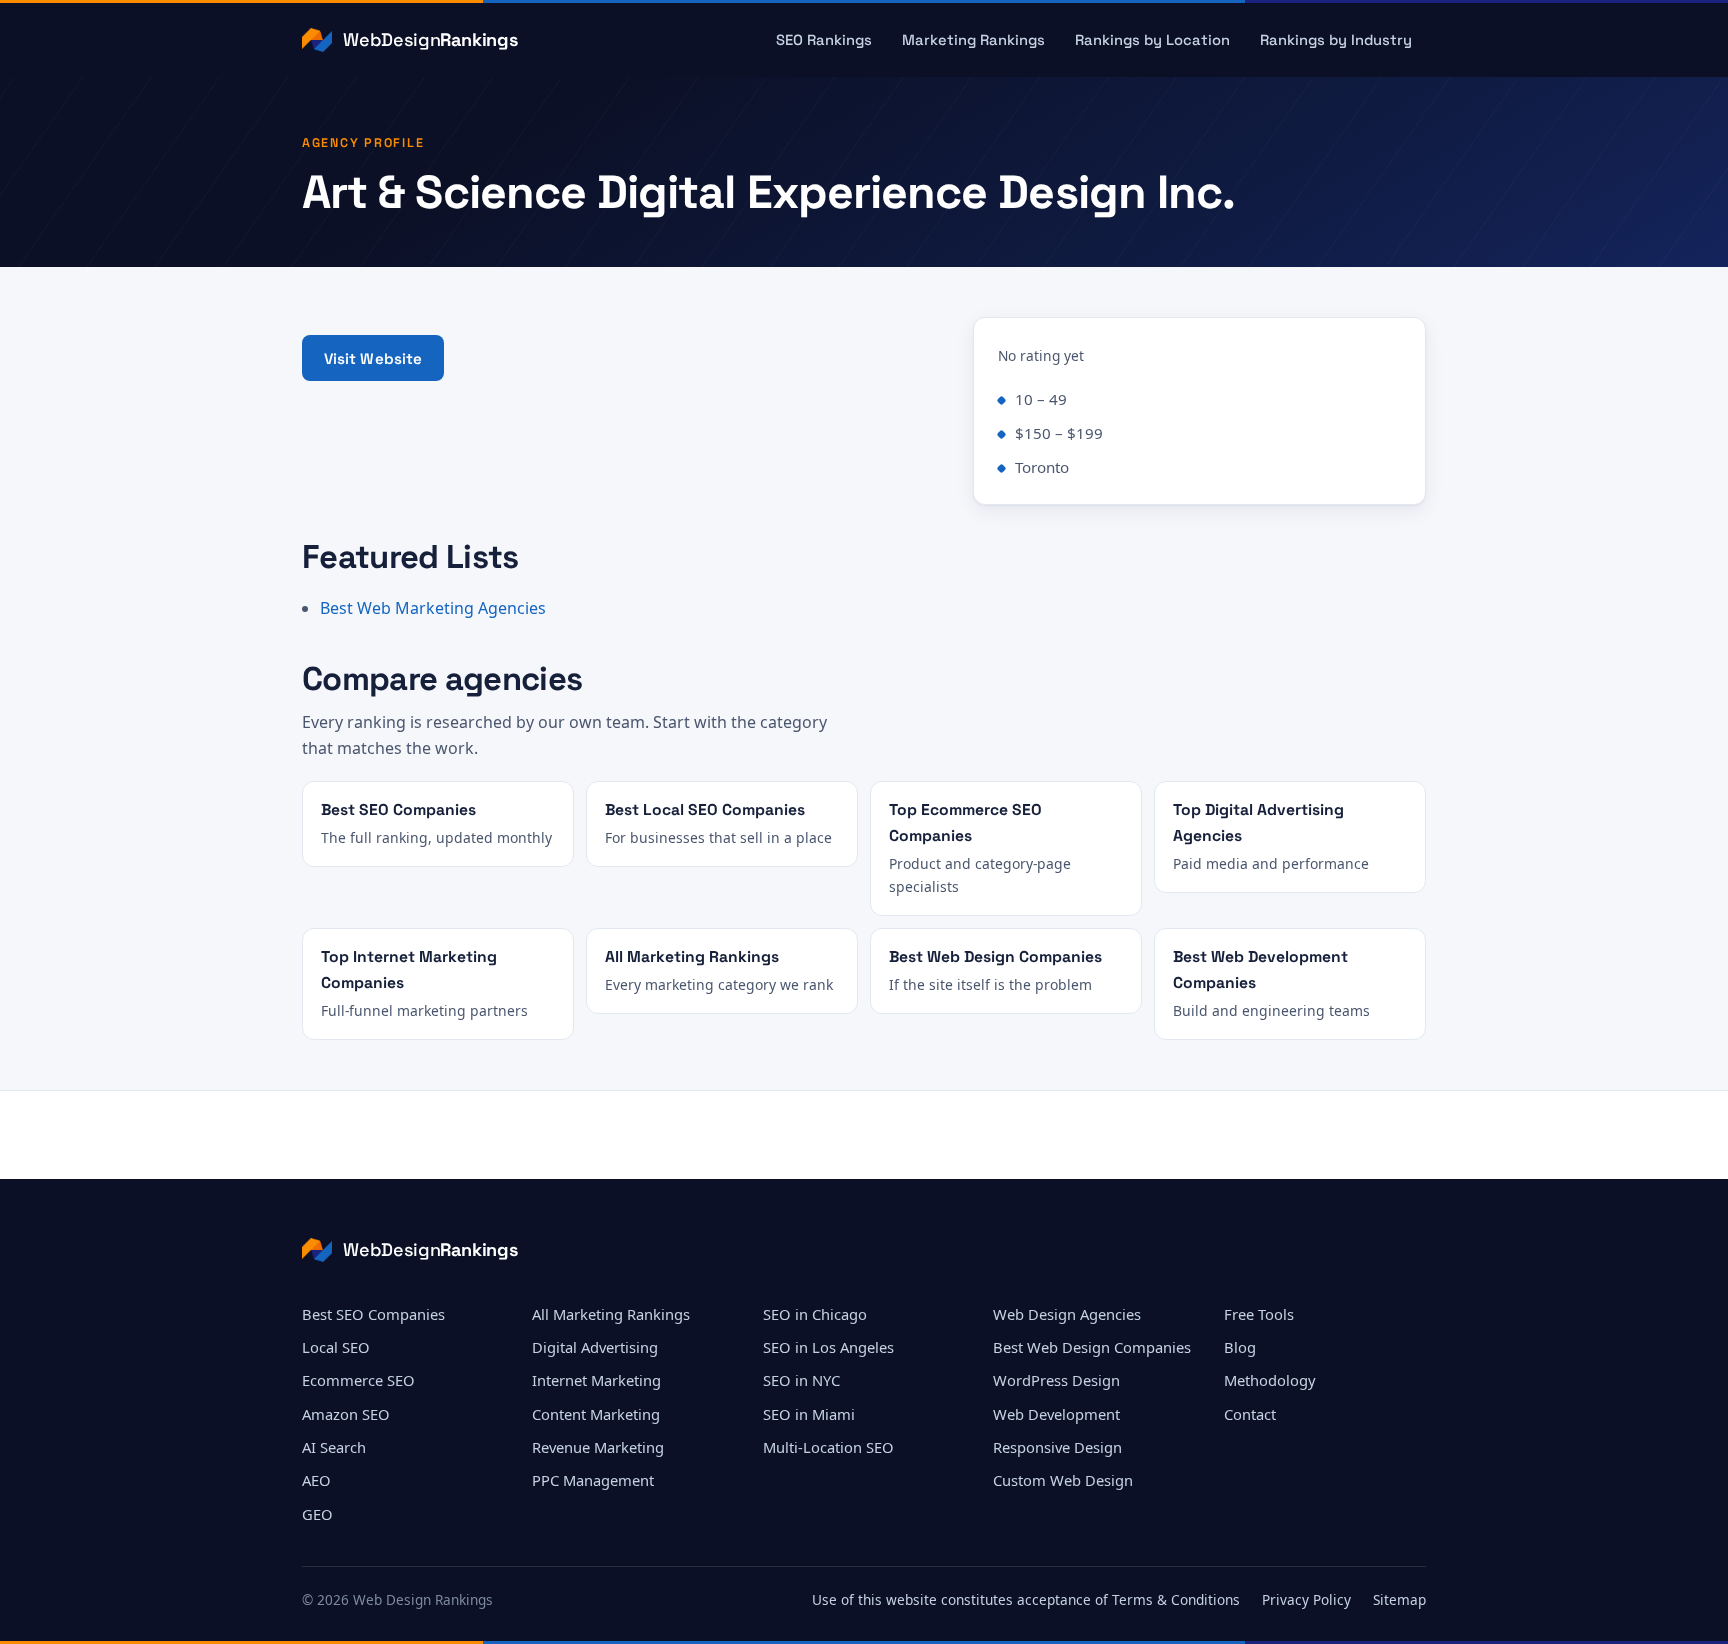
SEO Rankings (824, 40)
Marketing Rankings (973, 40)
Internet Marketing (596, 1380)
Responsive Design (1057, 1447)
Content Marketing (596, 1414)
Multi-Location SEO (828, 1447)
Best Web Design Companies (1092, 1347)
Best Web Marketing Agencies (433, 608)
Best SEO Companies (373, 1314)
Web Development (1056, 1414)
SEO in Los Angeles (828, 1347)
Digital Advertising (595, 1347)
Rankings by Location (1152, 40)
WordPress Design (1056, 1380)
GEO (317, 1514)
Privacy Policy (1306, 1599)
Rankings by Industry (1336, 40)
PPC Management (593, 1480)
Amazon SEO (346, 1414)
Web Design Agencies (1067, 1314)
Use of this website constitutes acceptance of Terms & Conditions (1026, 1599)
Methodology (1270, 1380)
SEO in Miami (809, 1414)
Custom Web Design (1063, 1480)
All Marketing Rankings (611, 1314)
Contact (1250, 1414)
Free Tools (1259, 1314)
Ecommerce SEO (358, 1380)
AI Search (334, 1447)
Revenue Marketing (598, 1447)
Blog (1240, 1347)
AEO (316, 1480)
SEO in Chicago (815, 1314)
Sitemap (1399, 1599)
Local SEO (336, 1347)
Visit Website (373, 358)
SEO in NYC (801, 1380)
